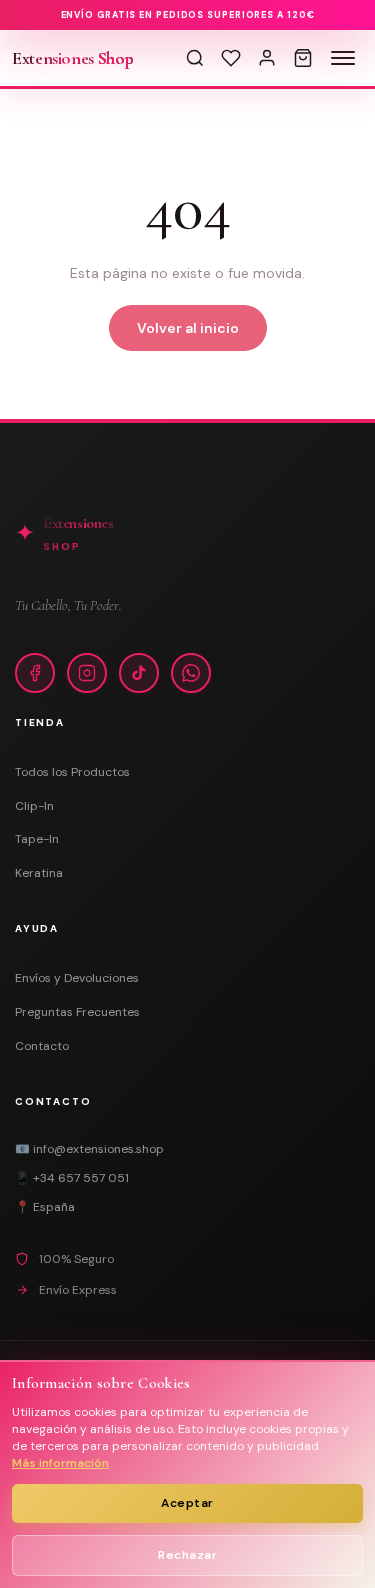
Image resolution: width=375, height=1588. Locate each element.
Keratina (39, 873)
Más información (60, 1463)
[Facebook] (35, 673)
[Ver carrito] (303, 58)
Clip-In (34, 806)
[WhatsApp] (191, 673)
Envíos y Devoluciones (77, 978)
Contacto (42, 1046)
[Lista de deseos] (231, 58)
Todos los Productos (72, 772)
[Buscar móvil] (195, 58)
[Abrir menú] (343, 58)
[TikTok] (139, 673)
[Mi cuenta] (267, 58)
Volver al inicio (188, 328)
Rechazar (187, 1555)
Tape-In (37, 839)
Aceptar (187, 1503)
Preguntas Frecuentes (77, 1012)
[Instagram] (87, 673)
